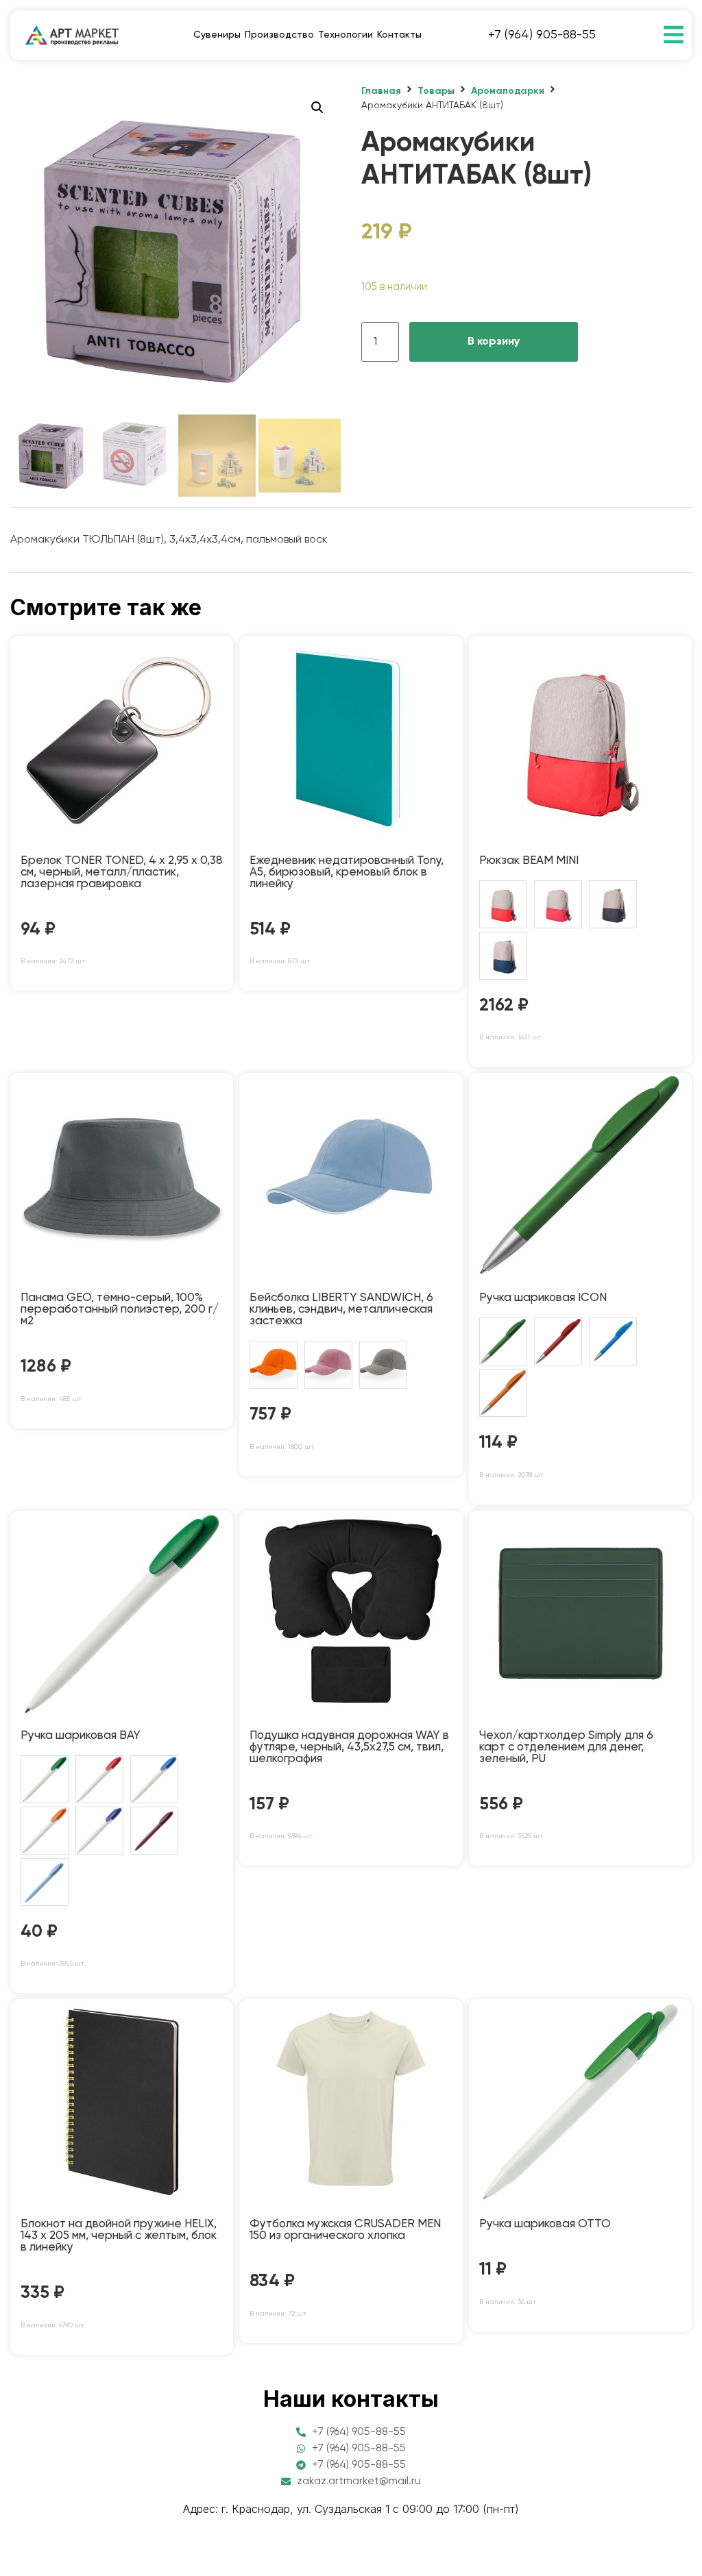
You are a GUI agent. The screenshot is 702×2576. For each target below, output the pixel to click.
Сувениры (217, 35)
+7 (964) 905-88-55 (542, 35)
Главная (381, 91)
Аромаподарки (508, 91)
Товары (436, 91)
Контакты (399, 35)
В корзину (494, 342)
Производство (279, 35)
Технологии (346, 35)
